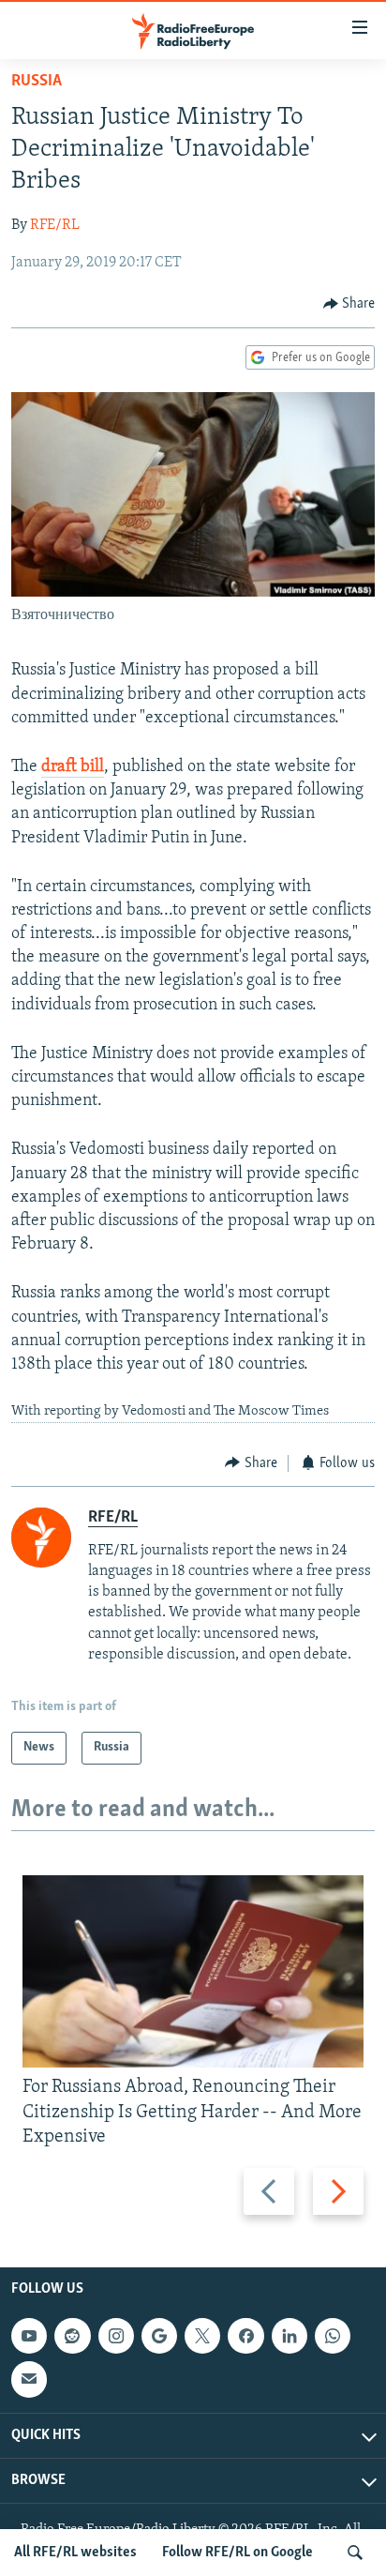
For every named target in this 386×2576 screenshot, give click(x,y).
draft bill (73, 767)
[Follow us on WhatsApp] (333, 2336)
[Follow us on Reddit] (72, 2336)
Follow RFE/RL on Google (238, 2553)
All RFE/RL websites (75, 2553)
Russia (37, 82)
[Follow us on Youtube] (29, 2336)
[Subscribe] (29, 2379)
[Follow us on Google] (159, 2336)
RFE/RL (55, 225)
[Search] (355, 2553)
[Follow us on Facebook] (245, 2336)
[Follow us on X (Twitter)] (202, 2336)
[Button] (349, 304)
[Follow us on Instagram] (116, 2336)
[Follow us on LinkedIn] (289, 2336)
